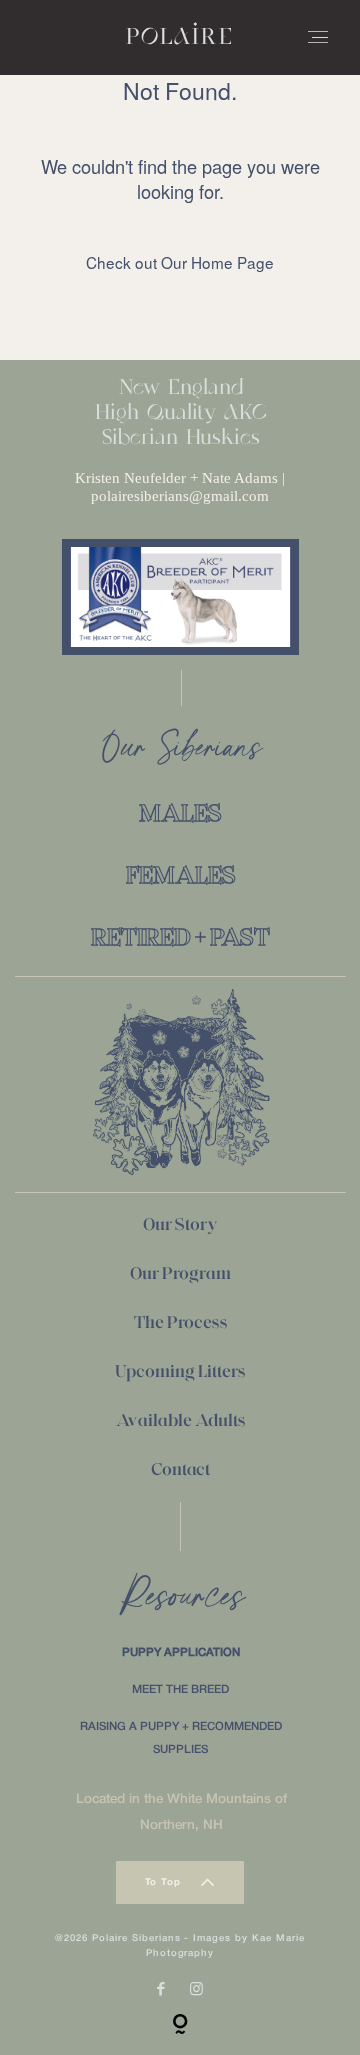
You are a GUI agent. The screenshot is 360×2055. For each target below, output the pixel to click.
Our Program (180, 1273)
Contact (180, 1469)
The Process (181, 1322)
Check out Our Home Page (180, 262)
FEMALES (181, 874)
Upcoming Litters (180, 1371)
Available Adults (181, 1420)
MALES (180, 812)
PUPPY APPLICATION (181, 1653)
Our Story (180, 1224)
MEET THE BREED (180, 1690)
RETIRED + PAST (180, 936)
